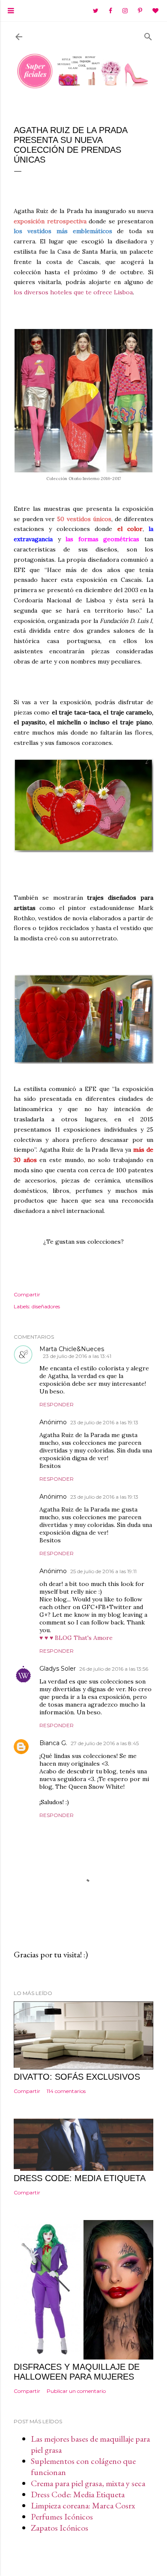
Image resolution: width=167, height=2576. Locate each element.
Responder (57, 1404)
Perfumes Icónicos (62, 2517)
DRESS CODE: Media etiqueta (80, 2178)
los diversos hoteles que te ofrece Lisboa (73, 292)
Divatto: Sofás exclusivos (77, 2077)
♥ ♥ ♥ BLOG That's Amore (76, 1638)
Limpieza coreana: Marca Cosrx (83, 2505)
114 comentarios (66, 2091)
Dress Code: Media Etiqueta (78, 2494)
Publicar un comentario (76, 2391)
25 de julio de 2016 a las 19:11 (103, 1571)
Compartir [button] (27, 1294)
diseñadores (46, 1306)
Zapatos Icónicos (60, 2528)
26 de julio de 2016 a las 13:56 (114, 1669)
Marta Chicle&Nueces (72, 1349)
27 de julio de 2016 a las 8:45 (105, 1743)
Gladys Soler (58, 1669)
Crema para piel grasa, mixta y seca (88, 2483)
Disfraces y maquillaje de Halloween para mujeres (77, 2372)
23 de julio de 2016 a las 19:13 (104, 1422)
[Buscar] (148, 35)
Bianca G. (53, 1743)
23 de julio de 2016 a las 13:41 (77, 1356)
